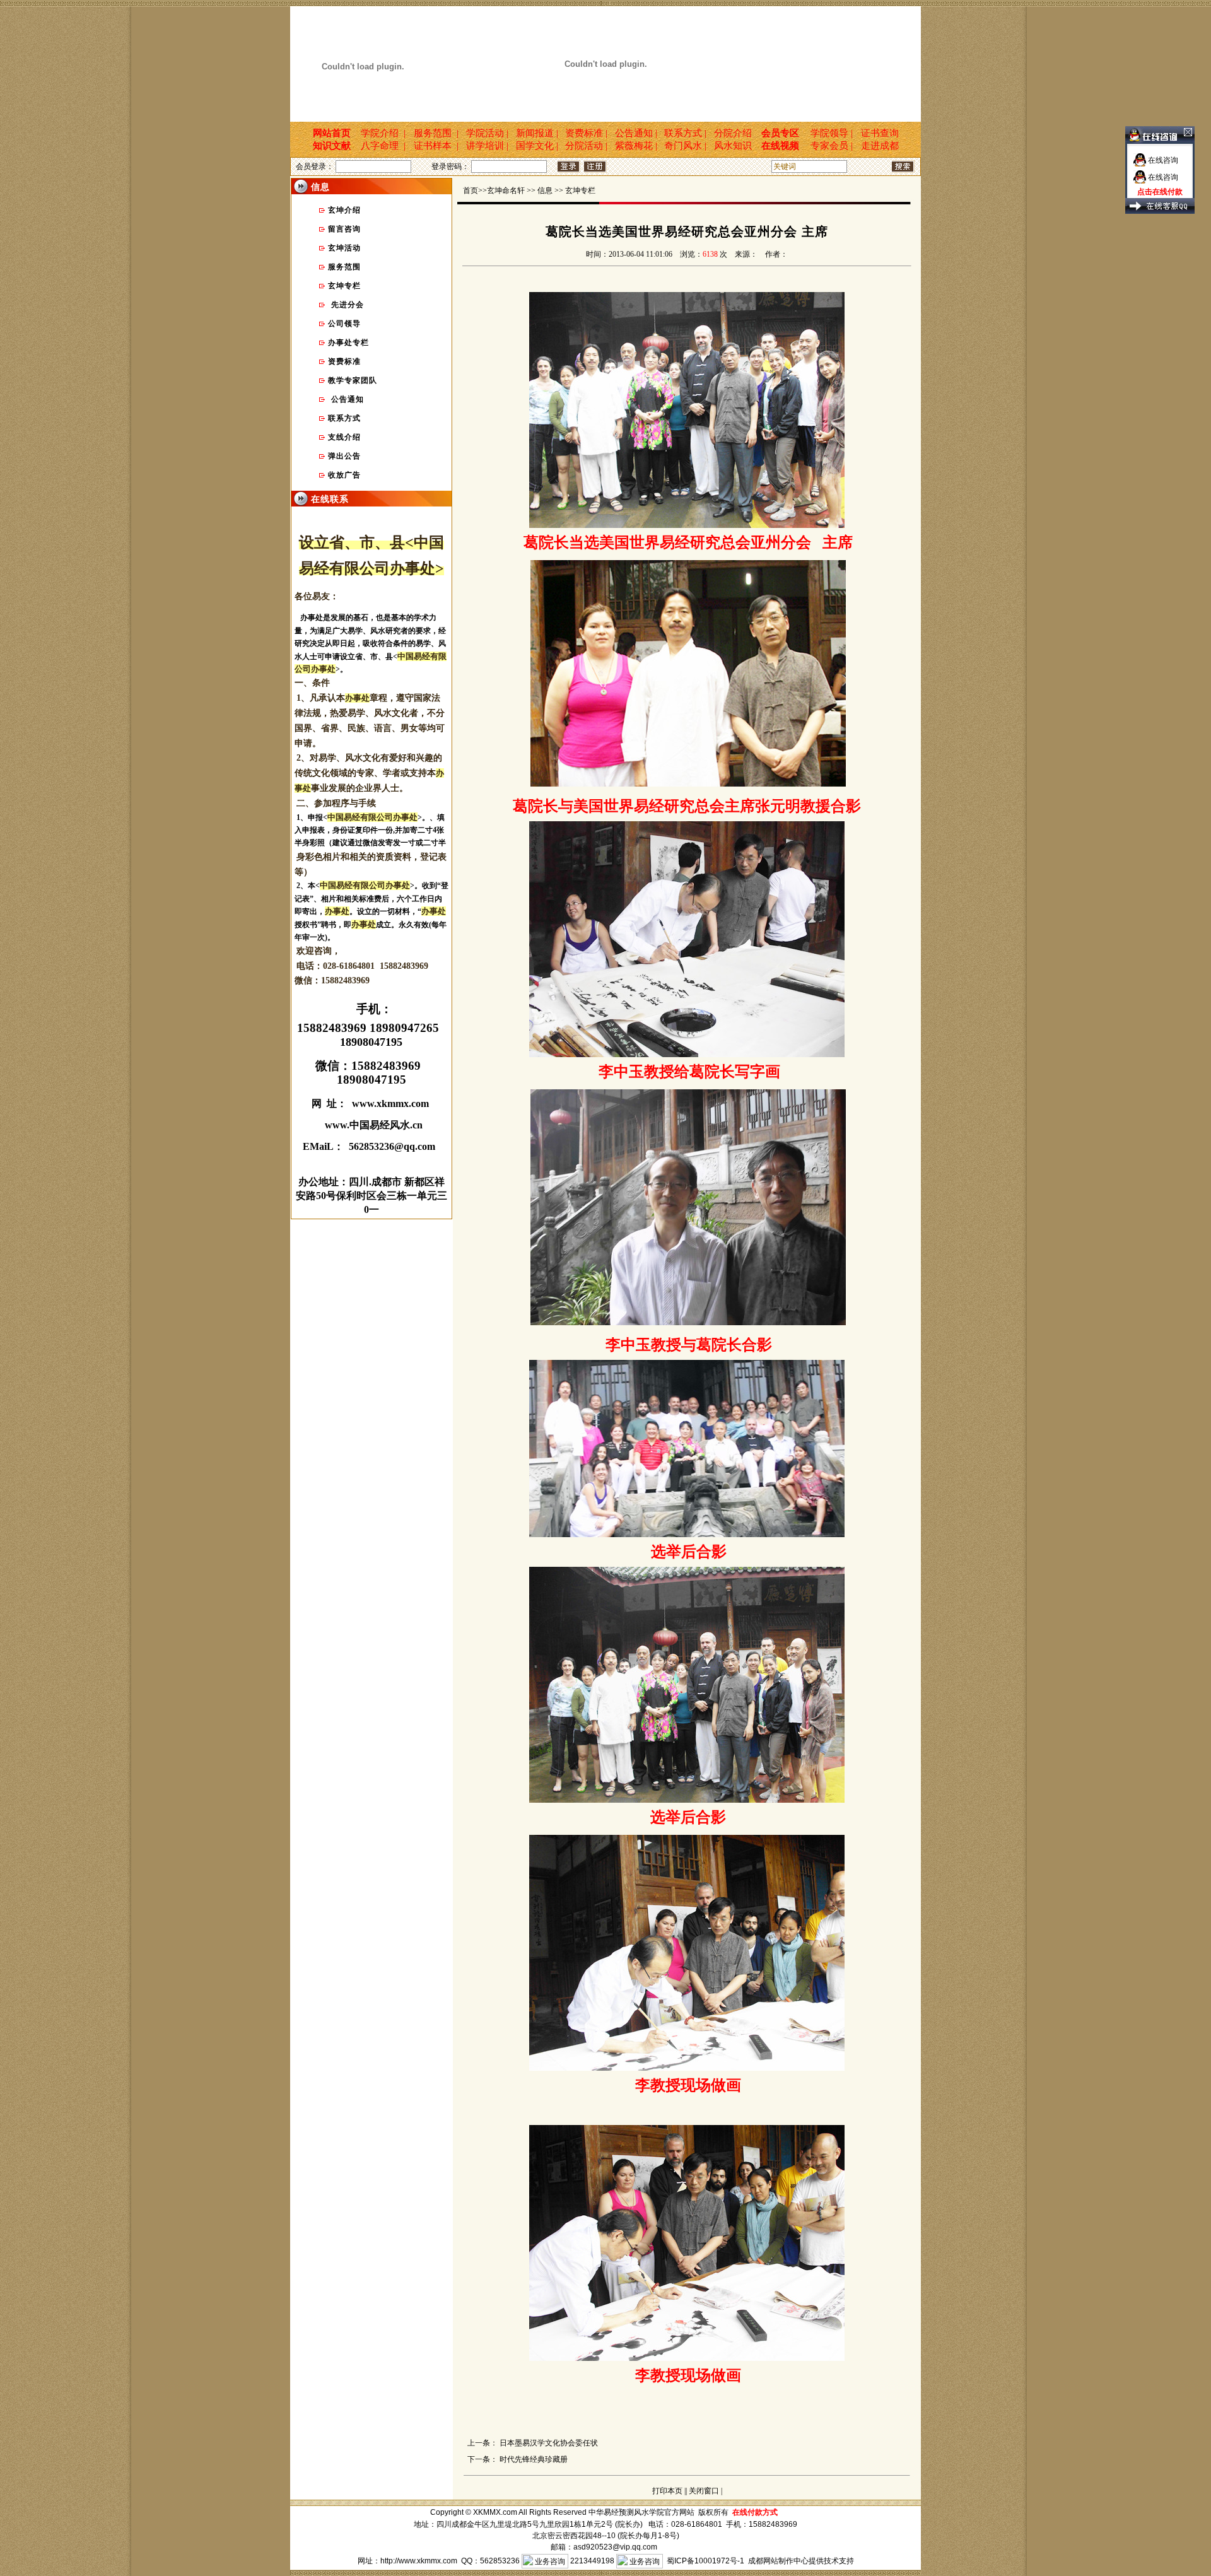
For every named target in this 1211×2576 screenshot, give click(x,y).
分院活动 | (586, 146)
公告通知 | (636, 133)
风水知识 (734, 146)
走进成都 (881, 146)
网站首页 (327, 133)
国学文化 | (537, 146)
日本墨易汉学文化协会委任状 (549, 2443)
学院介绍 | (383, 133)
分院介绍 (734, 133)
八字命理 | (383, 146)
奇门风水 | (685, 146)
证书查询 (881, 133)
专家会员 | (829, 146)
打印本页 (667, 2491)
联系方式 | (685, 133)
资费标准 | (586, 133)
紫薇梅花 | (636, 146)
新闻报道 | (537, 133)
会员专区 (780, 133)
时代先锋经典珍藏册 (534, 2459)
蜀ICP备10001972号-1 (705, 2561)
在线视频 (780, 146)
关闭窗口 (704, 2491)
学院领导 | (829, 133)
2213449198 (592, 2561)
